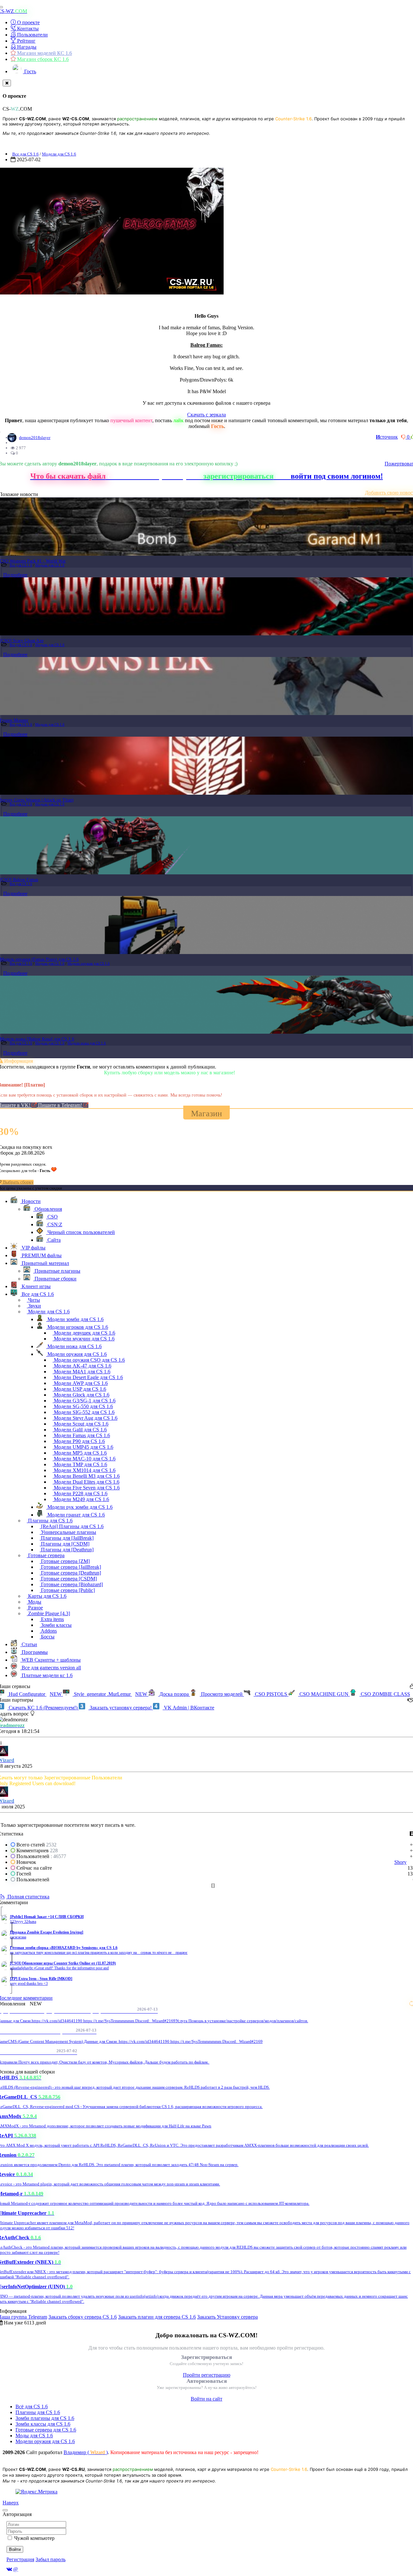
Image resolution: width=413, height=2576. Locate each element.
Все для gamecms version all (51, 1668)
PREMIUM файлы (41, 1255)
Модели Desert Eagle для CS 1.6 (88, 1377)
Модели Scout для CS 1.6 (81, 1424)
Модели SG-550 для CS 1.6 (83, 1406)
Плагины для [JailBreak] (67, 1538)
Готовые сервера (46, 1555)
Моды (34, 1602)
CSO (52, 1217)
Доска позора (174, 1694)
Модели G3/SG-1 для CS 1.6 (84, 1401)
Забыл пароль (50, 2559)
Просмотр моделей (222, 1694)
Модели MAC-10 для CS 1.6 (84, 1459)
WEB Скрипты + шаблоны (50, 1660)
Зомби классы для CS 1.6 (43, 2424)
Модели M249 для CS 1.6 (81, 1499)
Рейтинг (26, 41)
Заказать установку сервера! (121, 1708)
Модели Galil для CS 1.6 (80, 1430)
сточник (387, 437)
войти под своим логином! (337, 476)
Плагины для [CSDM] (65, 1544)
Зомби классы (56, 1625)
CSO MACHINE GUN (324, 1694)
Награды (26, 47)
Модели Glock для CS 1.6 (81, 1395)
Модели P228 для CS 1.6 (80, 1493)
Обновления (48, 1209)
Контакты (27, 29)
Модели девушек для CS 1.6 (84, 1333)
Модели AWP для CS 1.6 (80, 1383)
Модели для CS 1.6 (59, 154)
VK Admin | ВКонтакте (188, 1708)
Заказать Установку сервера (227, 2317)
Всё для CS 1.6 (32, 2407)
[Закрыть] (7, 83)
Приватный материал (45, 1263)
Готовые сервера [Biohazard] (71, 1584)
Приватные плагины (57, 1271)
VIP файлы (33, 1248)
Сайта (53, 1240)
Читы (33, 1300)
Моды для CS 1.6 (34, 2436)
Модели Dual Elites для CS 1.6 (86, 1482)
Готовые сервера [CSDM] (68, 1579)
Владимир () (86, 2452)
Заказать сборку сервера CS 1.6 (83, 2317)
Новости (30, 1201)
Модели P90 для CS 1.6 (79, 1441)
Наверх (11, 2503)
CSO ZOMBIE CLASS (385, 1694)
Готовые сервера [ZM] (65, 1561)
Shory (400, 1862)
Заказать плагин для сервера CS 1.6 (157, 2317)
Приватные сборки (55, 1279)
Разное (35, 1608)
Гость (30, 71)
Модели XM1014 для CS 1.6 (84, 1470)
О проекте (28, 22)
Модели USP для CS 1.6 (79, 1389)
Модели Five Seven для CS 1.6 (86, 1488)
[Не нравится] (404, 437)
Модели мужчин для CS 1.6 (84, 1339)
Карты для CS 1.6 (47, 1596)
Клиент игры (35, 1286)
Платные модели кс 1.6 (46, 1675)
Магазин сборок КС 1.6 (42, 59)
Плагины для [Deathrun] (67, 1550)
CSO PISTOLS (271, 1694)
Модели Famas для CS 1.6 (81, 1435)
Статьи (29, 1644)
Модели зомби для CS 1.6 (75, 1319)
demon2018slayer (35, 438)
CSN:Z (54, 1224)
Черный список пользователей (81, 1232)
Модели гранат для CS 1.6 (76, 1515)
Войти (15, 2549)
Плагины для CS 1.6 (50, 1521)
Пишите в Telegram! (61, 1105)
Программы (34, 1652)
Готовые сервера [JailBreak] (70, 1567)
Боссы (47, 1637)
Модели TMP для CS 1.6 (80, 1464)
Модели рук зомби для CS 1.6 (79, 1507)
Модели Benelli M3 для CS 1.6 (86, 1476)
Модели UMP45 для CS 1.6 (83, 1447)
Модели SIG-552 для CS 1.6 (84, 1412)
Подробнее (15, 575)
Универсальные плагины (68, 1532)
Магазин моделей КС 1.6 (44, 53)
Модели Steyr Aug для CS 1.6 (85, 1418)
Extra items (52, 1619)
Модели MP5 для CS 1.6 (80, 1453)
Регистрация (20, 2559)
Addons (48, 1631)
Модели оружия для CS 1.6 (89, 963)
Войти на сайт (206, 2399)
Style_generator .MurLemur (110, 1694)
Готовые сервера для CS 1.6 (46, 2430)
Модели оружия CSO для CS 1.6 (89, 1360)
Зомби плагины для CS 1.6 (45, 2418)
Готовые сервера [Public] (67, 1590)
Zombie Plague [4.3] (48, 1613)
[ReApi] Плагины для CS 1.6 (72, 1526)
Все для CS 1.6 (25, 154)
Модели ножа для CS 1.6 (87, 1043)
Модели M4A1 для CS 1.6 (81, 1372)
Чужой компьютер (34, 2538)
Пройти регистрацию (207, 2375)
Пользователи (32, 35)
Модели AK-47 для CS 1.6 (82, 1366)
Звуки (34, 1306)
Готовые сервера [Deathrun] (70, 1573)
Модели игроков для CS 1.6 (77, 1327)
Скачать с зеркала (206, 415)
